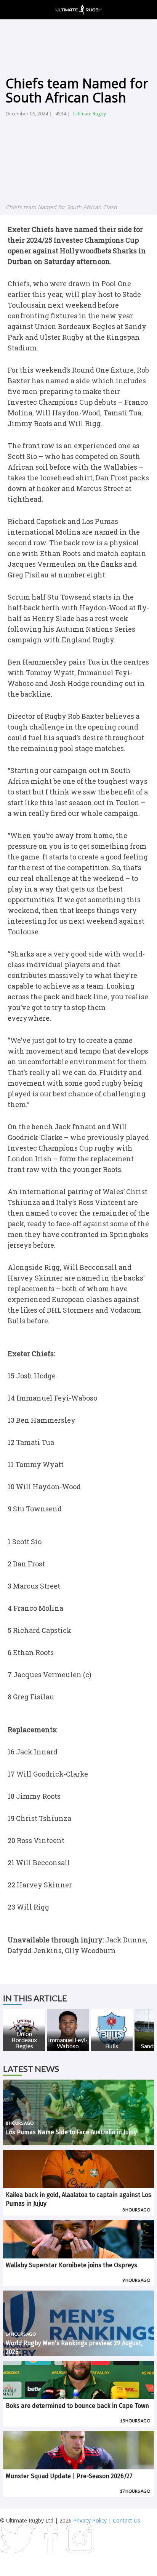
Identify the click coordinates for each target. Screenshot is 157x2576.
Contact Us (127, 2520)
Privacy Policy (90, 2520)
